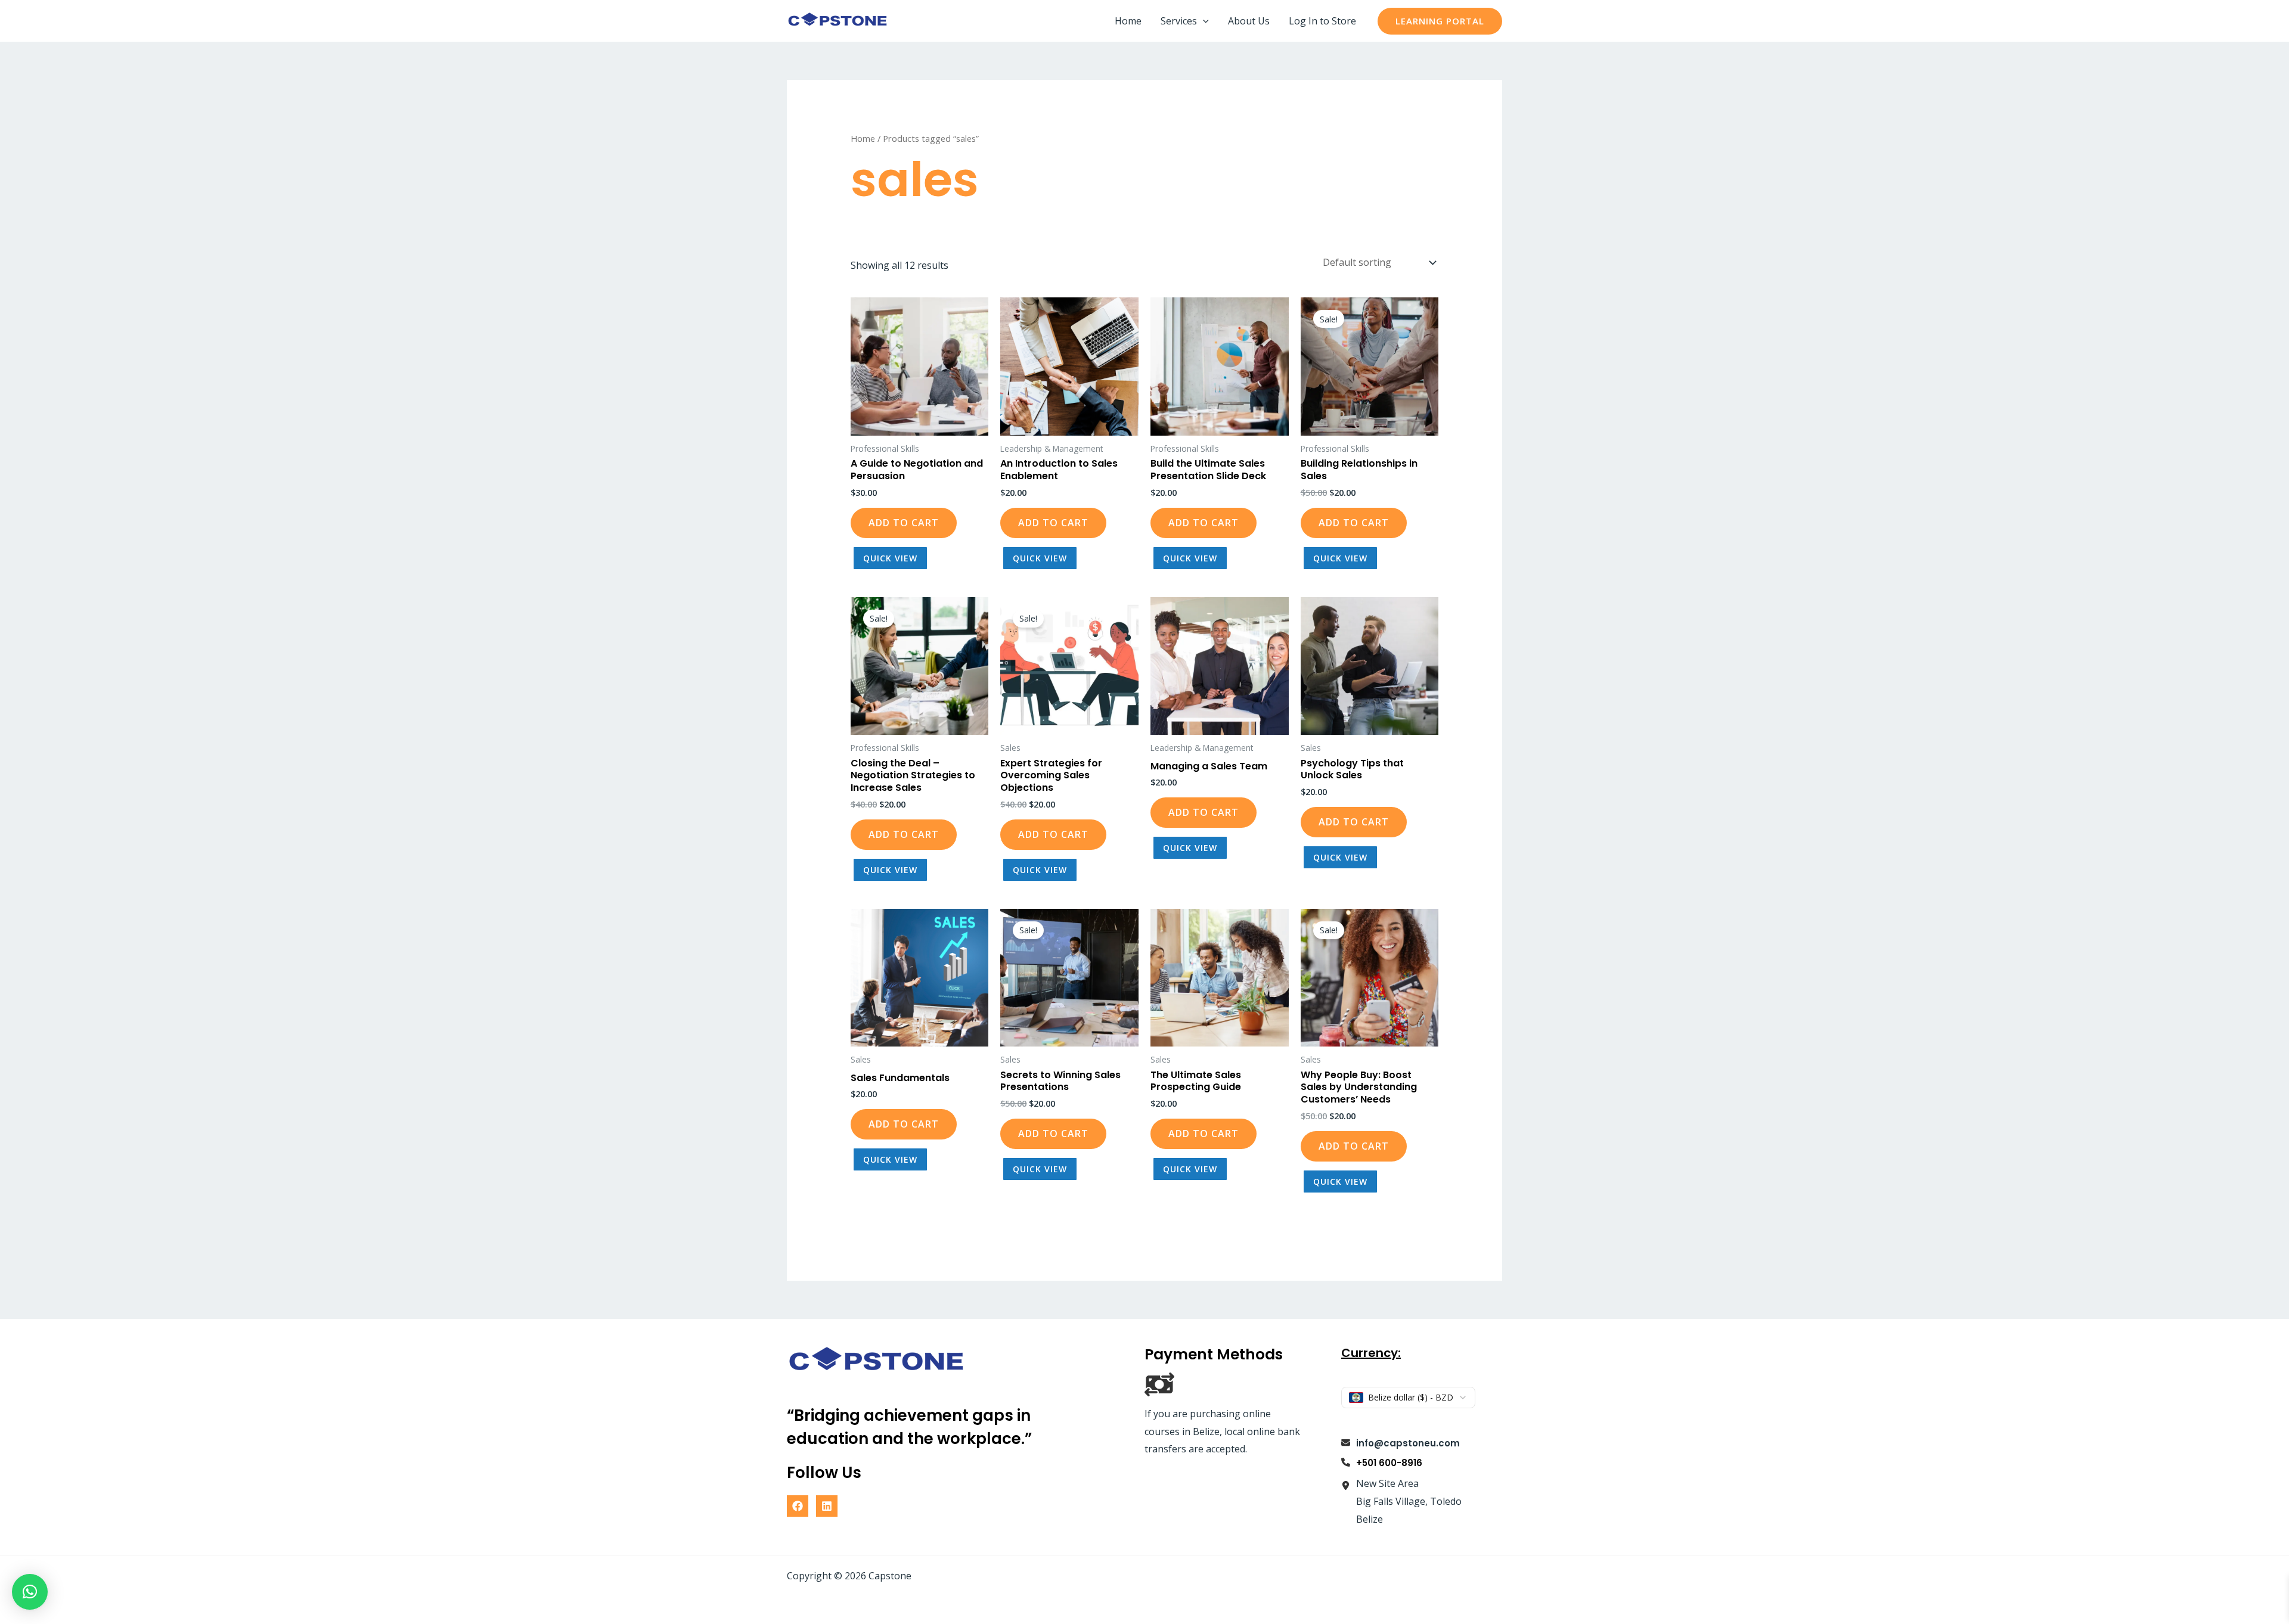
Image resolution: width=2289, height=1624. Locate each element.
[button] (1203, 21)
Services (1179, 21)
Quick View (890, 558)
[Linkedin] (827, 1506)
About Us (1249, 21)
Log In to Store (1322, 21)
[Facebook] (798, 1506)
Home (1128, 21)
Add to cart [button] (904, 523)
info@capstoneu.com (1408, 1443)
